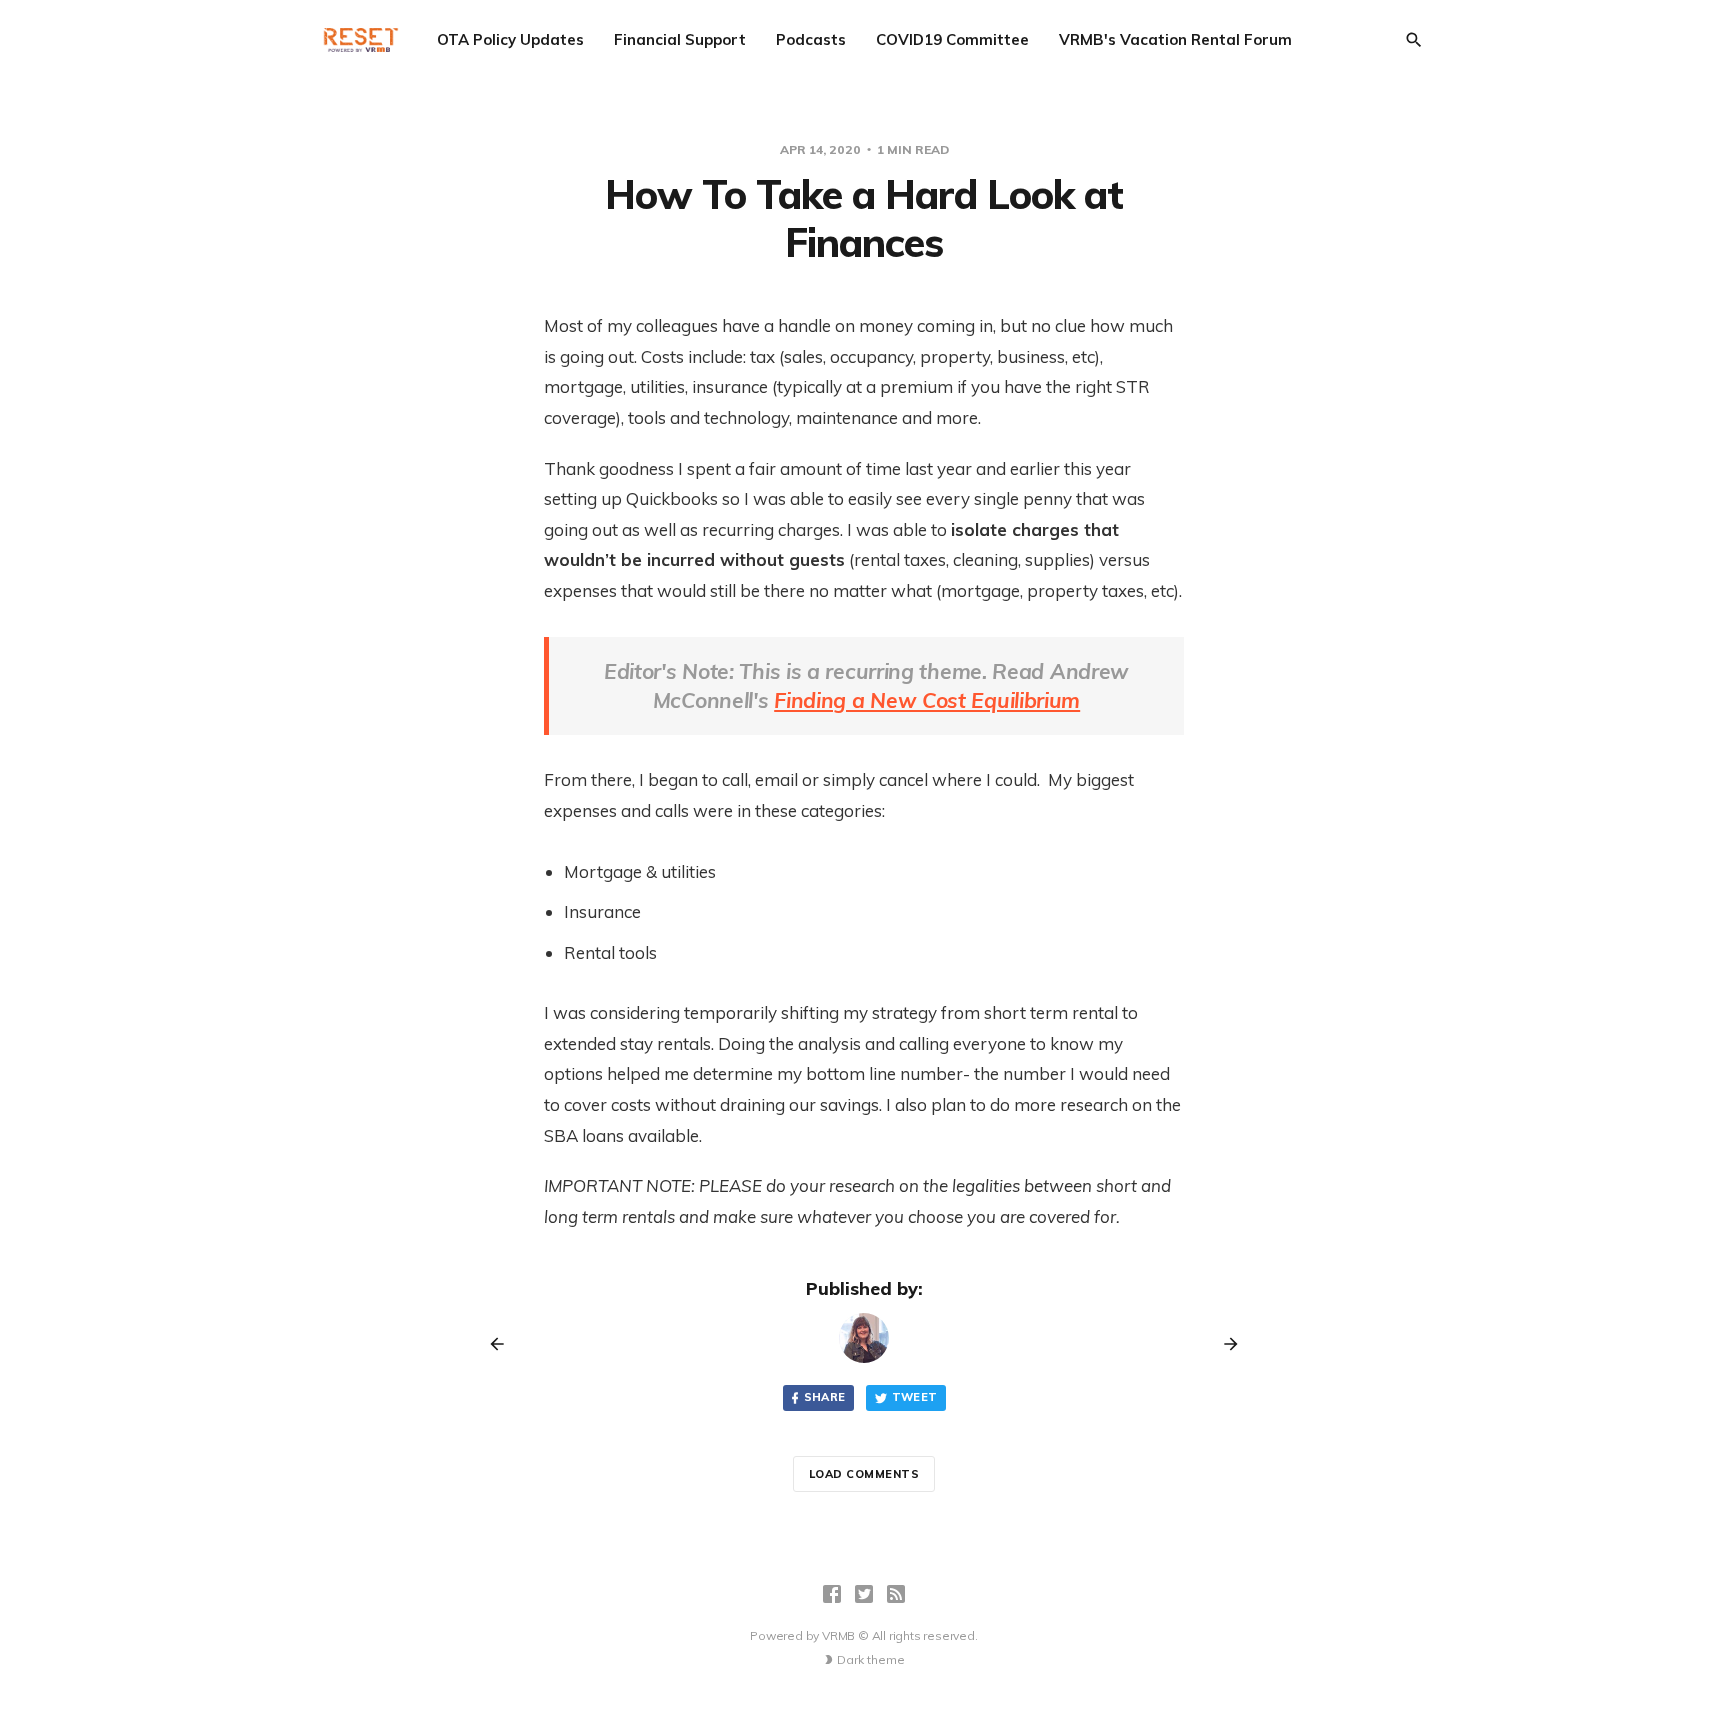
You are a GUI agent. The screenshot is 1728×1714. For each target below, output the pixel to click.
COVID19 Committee (952, 39)
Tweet (915, 1397)
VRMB (838, 1635)
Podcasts (811, 39)
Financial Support (680, 39)
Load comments (864, 1474)
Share (825, 1397)
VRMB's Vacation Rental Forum (1175, 39)
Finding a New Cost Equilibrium (927, 700)
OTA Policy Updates (510, 39)
